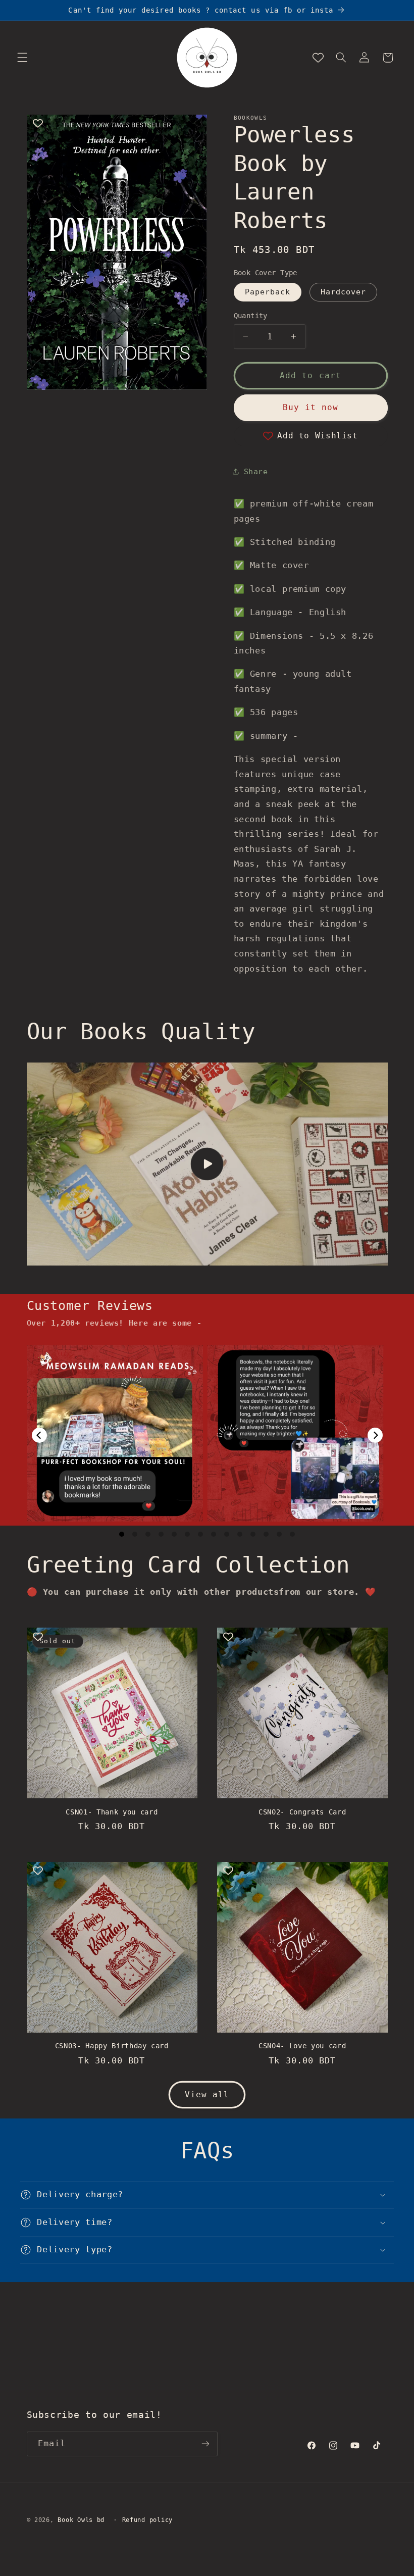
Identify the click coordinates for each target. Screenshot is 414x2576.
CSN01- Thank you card (112, 1812)
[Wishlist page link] (318, 58)
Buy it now (311, 407)
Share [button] (256, 471)
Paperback (268, 292)
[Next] (375, 1435)
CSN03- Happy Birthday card (112, 2046)
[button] (22, 58)
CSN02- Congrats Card (302, 1812)
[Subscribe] (205, 2444)
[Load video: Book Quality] (207, 1164)
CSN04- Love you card (302, 2046)
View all (207, 2094)
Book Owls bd (81, 2520)
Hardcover (343, 292)
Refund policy (148, 2520)
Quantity (251, 316)
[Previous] (39, 1435)
